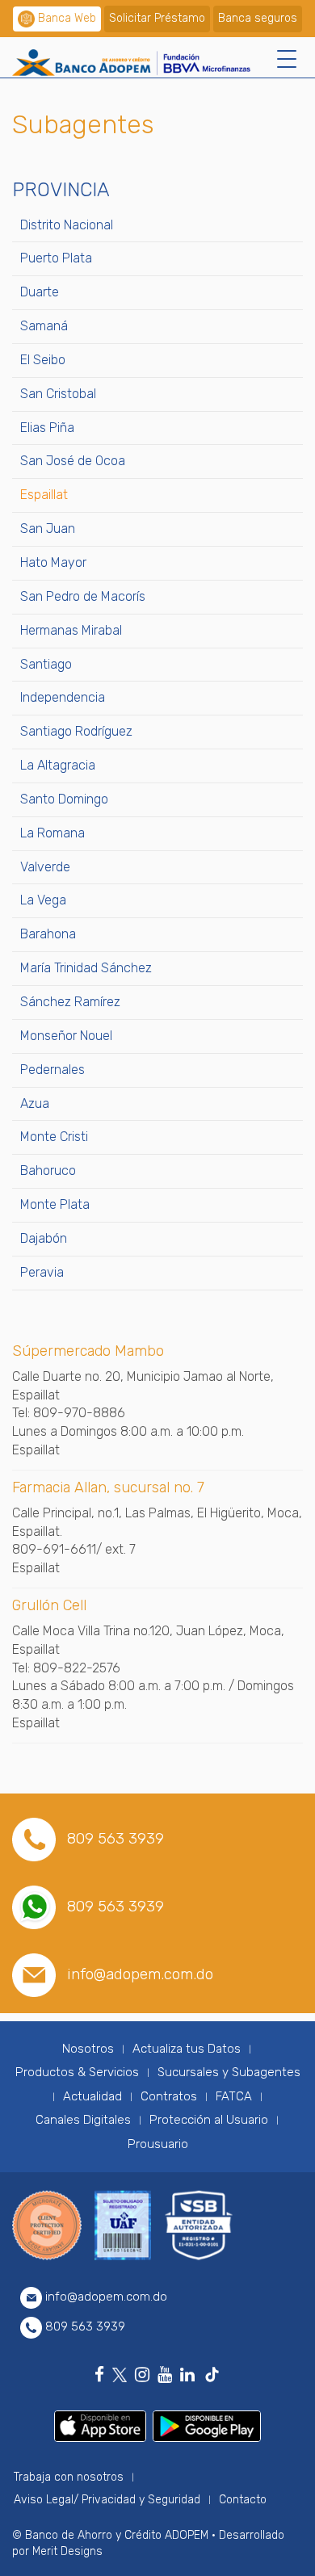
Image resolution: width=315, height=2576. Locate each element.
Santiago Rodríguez (76, 731)
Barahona (48, 934)
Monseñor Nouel (66, 1036)
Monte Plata (55, 1204)
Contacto (243, 2500)
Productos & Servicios (77, 2072)
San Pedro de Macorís (83, 596)
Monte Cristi (54, 1137)
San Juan (48, 529)
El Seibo (43, 360)
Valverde (45, 867)
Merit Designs (67, 2551)
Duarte (40, 292)
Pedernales (52, 1070)
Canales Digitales (83, 2120)
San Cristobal (58, 394)
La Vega (43, 900)
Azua (35, 1103)
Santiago (46, 664)
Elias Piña (47, 428)
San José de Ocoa (73, 461)
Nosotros (88, 2049)
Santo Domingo (64, 799)
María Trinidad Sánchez (86, 968)
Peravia (42, 1272)
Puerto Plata (56, 258)
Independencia (63, 697)
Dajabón (44, 1238)
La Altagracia (58, 765)
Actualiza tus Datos (187, 2049)
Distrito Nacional (67, 225)
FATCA (234, 2096)
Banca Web (67, 18)
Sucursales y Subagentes (229, 2072)
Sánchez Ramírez (70, 1002)
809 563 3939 (115, 1838)
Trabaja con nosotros (69, 2477)
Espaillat (44, 495)
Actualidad (92, 2096)
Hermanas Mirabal (71, 630)
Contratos (169, 2096)
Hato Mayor (53, 562)
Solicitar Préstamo (157, 18)
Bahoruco (48, 1171)
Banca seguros (258, 18)
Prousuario (158, 2144)
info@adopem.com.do (140, 1974)
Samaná (44, 326)
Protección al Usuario (209, 2120)
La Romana (52, 833)
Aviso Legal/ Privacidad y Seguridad (107, 2500)
